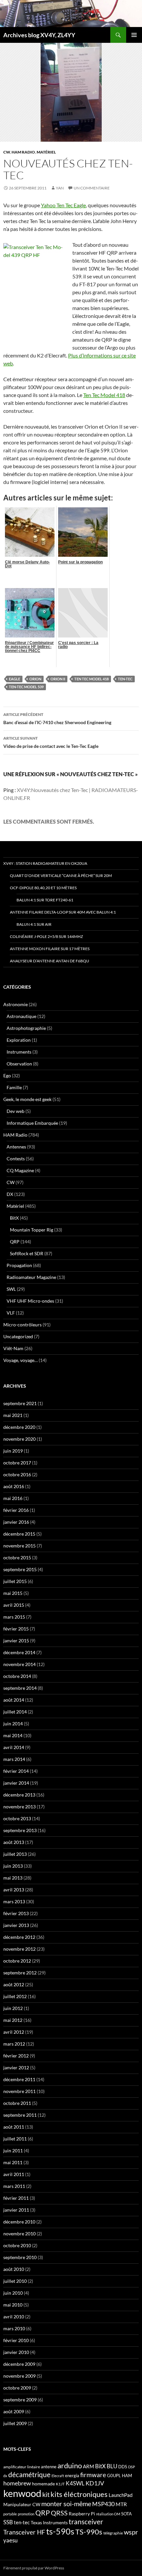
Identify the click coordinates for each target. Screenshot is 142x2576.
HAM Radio (23, 152)
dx (5, 2476)
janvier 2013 (16, 1925)
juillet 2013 (15, 1854)
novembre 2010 (19, 2234)
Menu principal (134, 35)
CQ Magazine (20, 1170)
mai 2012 (13, 2020)
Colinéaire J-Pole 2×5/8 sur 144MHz (46, 936)
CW (7, 152)
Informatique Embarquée (32, 1123)
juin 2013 (13, 1866)
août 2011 (14, 2127)
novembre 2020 (19, 1439)
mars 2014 (14, 1759)
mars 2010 (14, 2328)
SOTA (126, 2514)
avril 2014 (14, 1747)
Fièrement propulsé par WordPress (34, 2568)
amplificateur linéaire (22, 2467)
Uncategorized (18, 1336)
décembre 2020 (19, 1427)
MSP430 (103, 2504)
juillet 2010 (15, 2281)
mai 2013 (13, 1878)
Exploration (19, 1040)
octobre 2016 (17, 1474)
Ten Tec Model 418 (104, 395)
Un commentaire (92, 188)
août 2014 (14, 1700)
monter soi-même (66, 2504)
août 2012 (14, 1984)
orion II (58, 679)
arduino (70, 2465)
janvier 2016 (16, 1522)
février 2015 (16, 1629)
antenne (49, 2467)
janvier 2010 (16, 2352)
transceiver (86, 2521)
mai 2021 (13, 1415)
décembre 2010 (19, 2222)
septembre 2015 (20, 1569)
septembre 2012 (20, 1973)
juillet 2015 (15, 1581)
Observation (19, 1064)
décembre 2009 (19, 2364)
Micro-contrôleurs (22, 1325)
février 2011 (16, 2198)
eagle (15, 679)
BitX (14, 1218)
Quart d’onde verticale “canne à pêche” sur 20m (61, 876)
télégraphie (113, 2533)
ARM (89, 2466)
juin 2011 (13, 2151)
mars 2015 (14, 1617)
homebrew (17, 2483)
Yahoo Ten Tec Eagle (63, 205)
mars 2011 (14, 2186)
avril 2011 (14, 2174)
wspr (131, 2532)
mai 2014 (13, 1735)
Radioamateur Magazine (31, 1277)
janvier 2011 (16, 2210)
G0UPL (114, 2476)
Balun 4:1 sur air (34, 924)
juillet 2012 (15, 1996)
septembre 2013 (20, 1830)
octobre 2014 (17, 1676)
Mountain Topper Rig (32, 1230)
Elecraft (58, 2476)
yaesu (10, 2540)
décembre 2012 (19, 1937)
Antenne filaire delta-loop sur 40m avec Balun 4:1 (63, 912)
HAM (127, 2476)
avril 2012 (14, 2032)
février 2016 (16, 1510)
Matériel (46, 152)
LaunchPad (121, 2495)
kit (46, 2494)
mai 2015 (13, 1593)
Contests (16, 1159)
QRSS (59, 2513)
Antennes (16, 1147)
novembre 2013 (19, 1807)
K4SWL (75, 2483)
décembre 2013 (19, 1795)
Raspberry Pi (82, 2514)
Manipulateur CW (22, 2504)
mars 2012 (14, 2044)
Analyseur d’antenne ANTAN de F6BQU (50, 961)
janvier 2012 (16, 2067)
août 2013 (14, 1842)
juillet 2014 (15, 1712)
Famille (14, 1087)
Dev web (16, 1111)
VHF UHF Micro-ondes (30, 1301)
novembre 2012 (19, 1949)
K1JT (60, 2484)
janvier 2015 (16, 1641)
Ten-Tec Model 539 (26, 687)
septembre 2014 (20, 1688)
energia (72, 2476)
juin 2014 (13, 1724)
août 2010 (14, 2269)
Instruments (19, 1052)
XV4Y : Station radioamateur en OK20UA (45, 863)
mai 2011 (13, 2162)
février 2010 (16, 2340)
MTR (121, 2504)
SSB (8, 2522)
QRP (15, 1242)
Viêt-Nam (13, 1348)
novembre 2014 (19, 1664)
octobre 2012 (17, 1961)
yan (60, 188)
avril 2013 (14, 1890)
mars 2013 (14, 1901)
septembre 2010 (20, 2257)
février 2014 (16, 1771)
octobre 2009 (17, 2388)
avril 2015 (14, 1605)
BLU (112, 2466)
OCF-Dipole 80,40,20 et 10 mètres (43, 888)
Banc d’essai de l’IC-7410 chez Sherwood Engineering (57, 719)
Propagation (19, 1265)
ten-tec (125, 679)
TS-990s (89, 2532)
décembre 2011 (19, 2079)
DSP (132, 2467)
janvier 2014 (16, 1783)
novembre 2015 (19, 1546)
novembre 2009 (19, 2376)
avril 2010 (14, 2317)
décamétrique (29, 2475)
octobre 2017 (17, 1463)
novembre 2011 (19, 2091)
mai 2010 (13, 2305)
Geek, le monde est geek (27, 1099)
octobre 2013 (17, 1818)
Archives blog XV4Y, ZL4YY (39, 35)
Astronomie (16, 1004)
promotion (26, 2514)
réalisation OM (108, 2514)
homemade (43, 2484)
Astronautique (21, 1016)
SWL (11, 1289)
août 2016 (14, 1486)
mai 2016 (13, 1498)
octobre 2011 (17, 2103)
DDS (123, 2467)
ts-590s (60, 2531)
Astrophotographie (26, 1028)
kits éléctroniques (79, 2494)
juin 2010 (13, 2293)
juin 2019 (13, 1451)
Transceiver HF (24, 2532)
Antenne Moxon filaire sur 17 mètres (50, 949)
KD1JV (95, 2483)
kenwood (22, 2493)
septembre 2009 (20, 2400)
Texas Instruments (49, 2522)
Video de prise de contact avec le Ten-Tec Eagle (51, 742)
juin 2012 (13, 2008)
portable (10, 2514)
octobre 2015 (17, 1557)
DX (10, 1194)
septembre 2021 (20, 1403)
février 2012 (16, 2056)
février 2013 (16, 1913)
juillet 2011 (15, 2139)
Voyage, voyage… (20, 1360)
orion (35, 679)
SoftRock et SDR (27, 1253)
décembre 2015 (19, 1534)
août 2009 (14, 2411)
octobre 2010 (17, 2245)
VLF (11, 1313)
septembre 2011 (20, 2115)
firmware (93, 2475)
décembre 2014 (19, 1652)
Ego (7, 1076)
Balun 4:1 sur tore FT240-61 (45, 900)
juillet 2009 (15, 2423)
